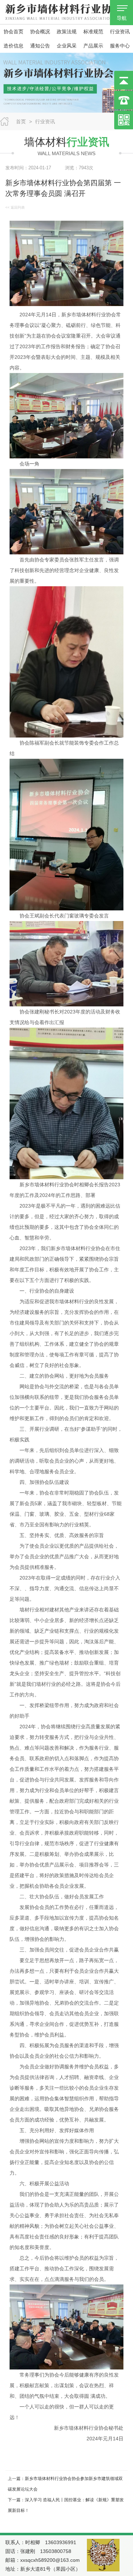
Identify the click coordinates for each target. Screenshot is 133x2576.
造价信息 (13, 46)
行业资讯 (120, 32)
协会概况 (40, 32)
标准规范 (93, 32)
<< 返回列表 (15, 207)
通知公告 (40, 46)
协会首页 (13, 32)
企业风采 (67, 46)
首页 (21, 122)
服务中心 (120, 46)
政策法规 (67, 32)
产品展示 (93, 46)
